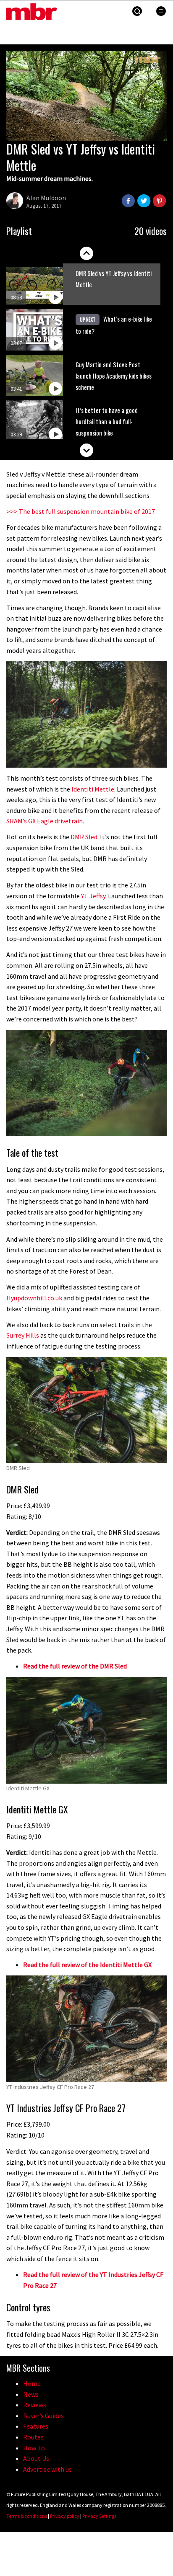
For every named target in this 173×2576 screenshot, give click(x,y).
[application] (86, 96)
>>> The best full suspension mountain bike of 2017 (81, 511)
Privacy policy (65, 2516)
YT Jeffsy (93, 896)
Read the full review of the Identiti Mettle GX (87, 1965)
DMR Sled (84, 837)
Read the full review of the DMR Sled (75, 1666)
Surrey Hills (23, 1335)
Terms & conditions (27, 2516)
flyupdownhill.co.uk (34, 1298)
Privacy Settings (99, 2516)
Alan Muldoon (46, 198)
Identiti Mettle (93, 789)
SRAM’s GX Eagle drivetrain (45, 821)
